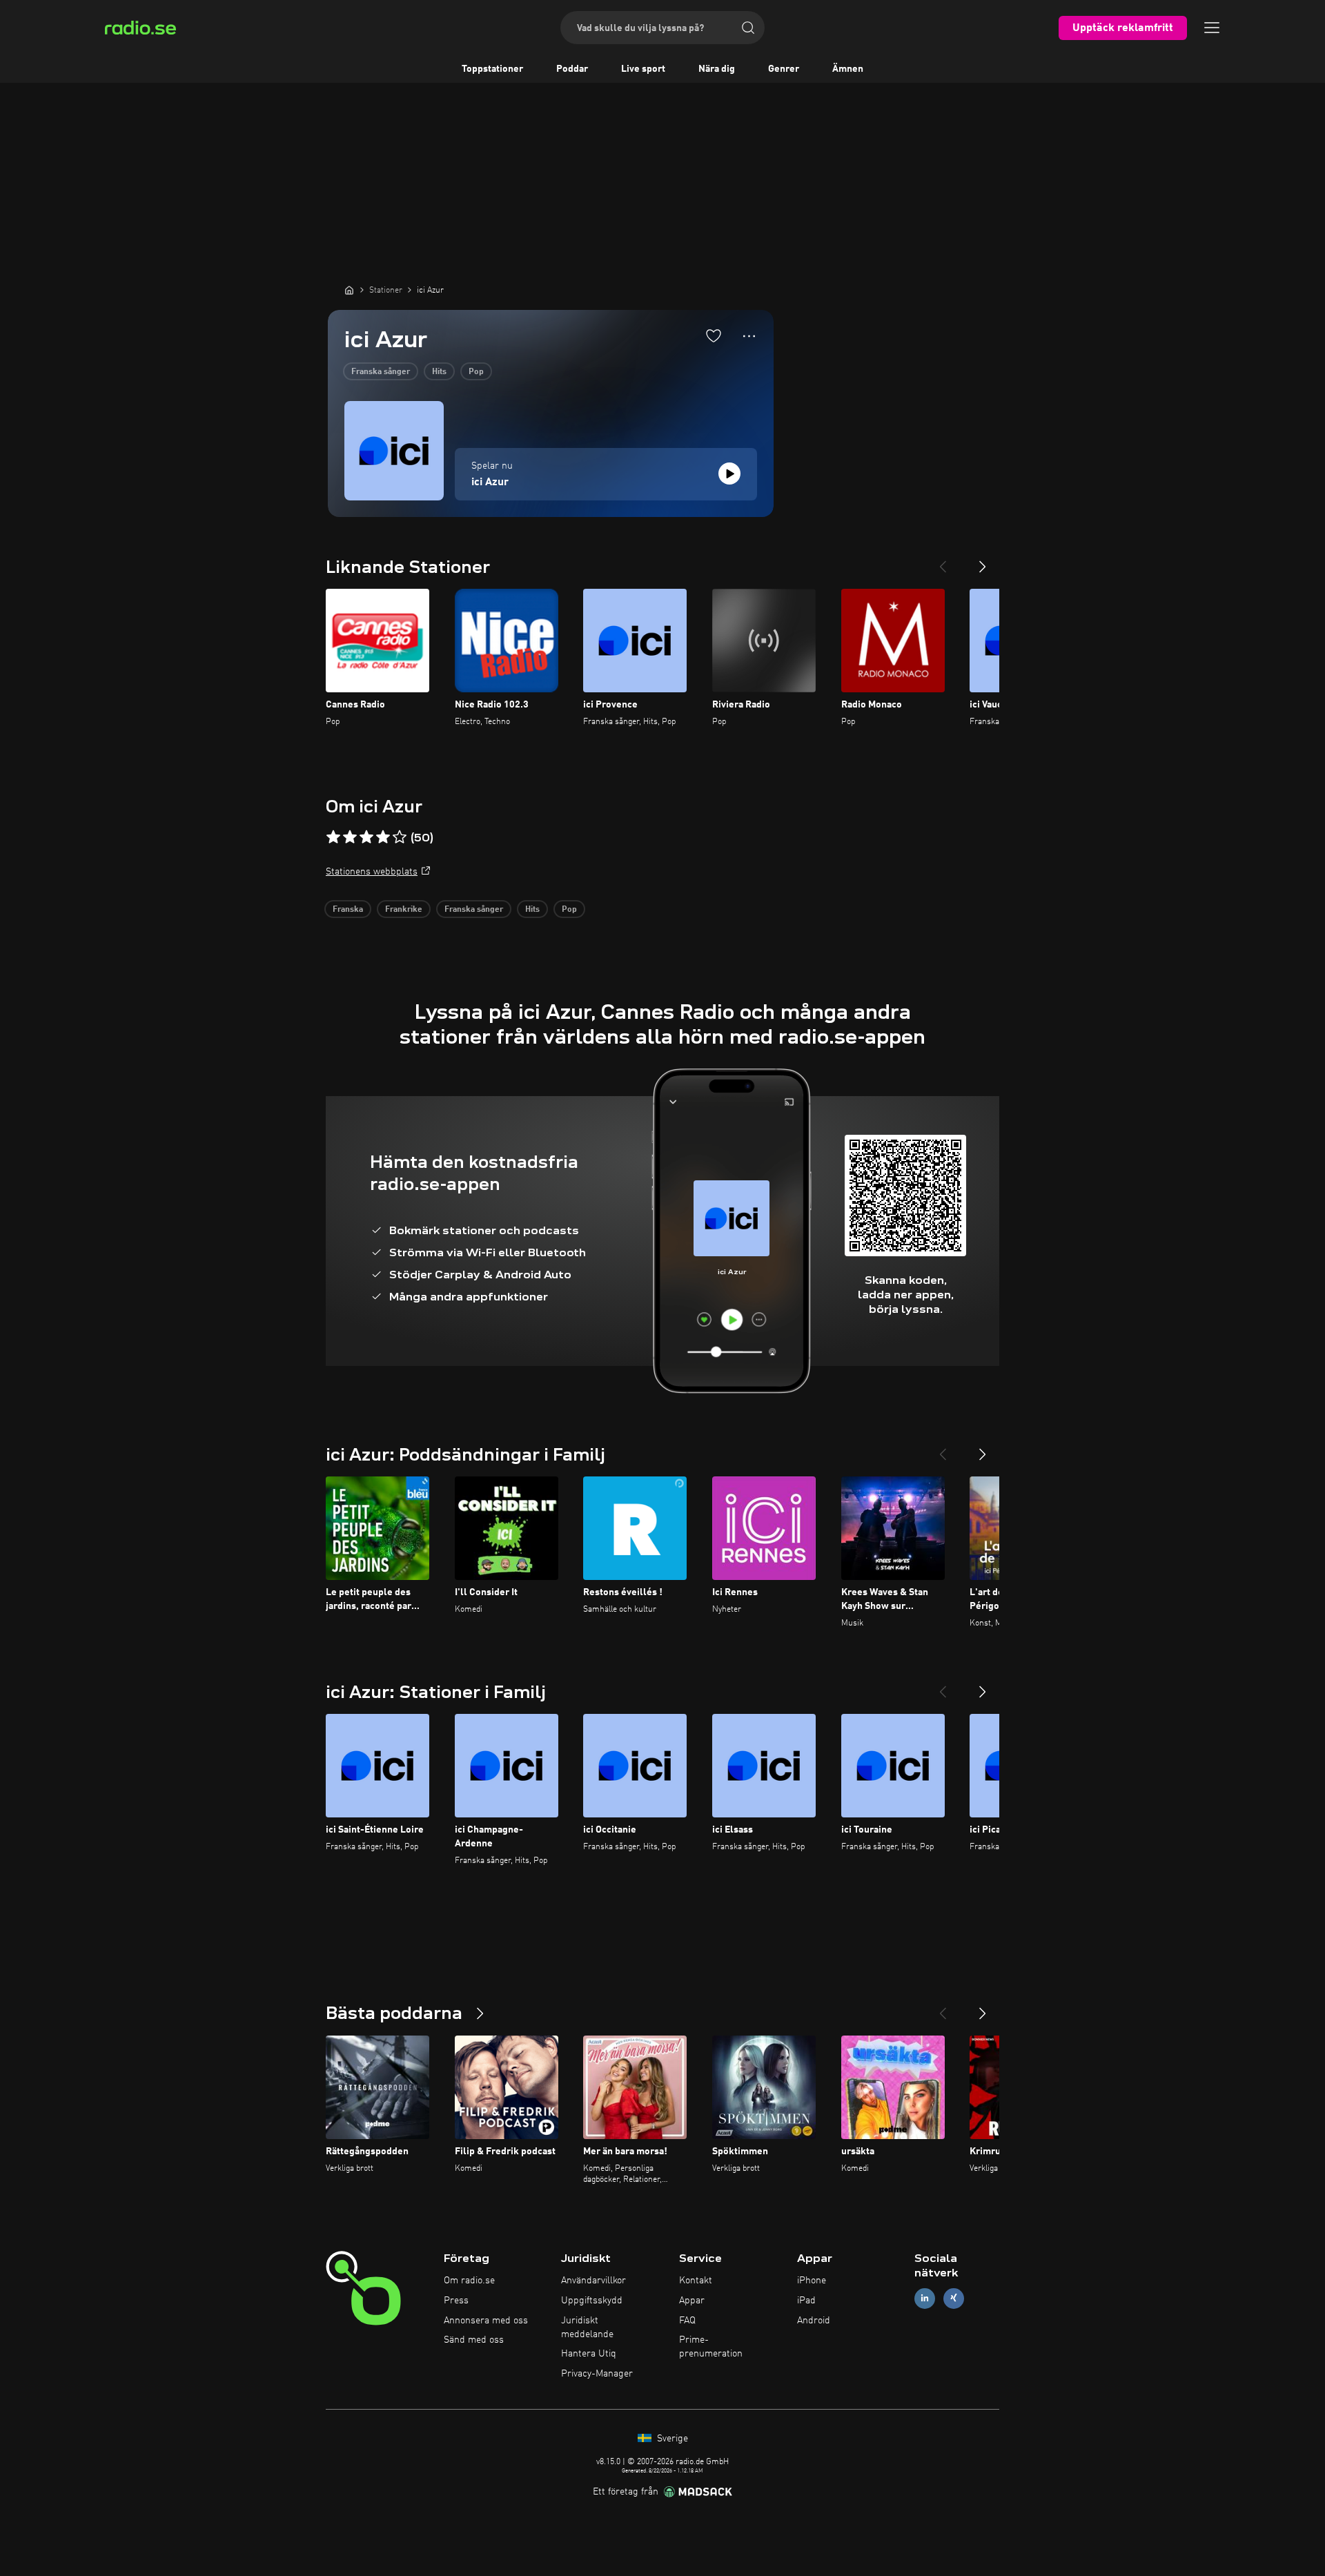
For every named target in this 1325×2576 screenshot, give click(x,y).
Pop (476, 372)
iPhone (812, 2281)
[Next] (983, 561)
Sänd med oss (474, 2340)
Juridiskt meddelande (587, 2328)
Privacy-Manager (597, 2374)
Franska (348, 910)
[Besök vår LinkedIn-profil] (925, 2298)
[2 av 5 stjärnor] (350, 837)
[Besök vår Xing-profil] (954, 2298)
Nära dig (717, 69)
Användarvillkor (593, 2281)
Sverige (671, 2439)
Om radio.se (469, 2281)
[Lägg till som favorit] (714, 335)
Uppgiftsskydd (592, 2301)
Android (814, 2321)
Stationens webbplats (372, 872)
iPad (806, 2301)
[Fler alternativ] (749, 336)
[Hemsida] (349, 290)
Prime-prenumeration (711, 2347)
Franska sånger (381, 372)
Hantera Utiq (589, 2354)
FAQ (687, 2321)
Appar (692, 2301)
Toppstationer (492, 69)
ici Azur (490, 482)
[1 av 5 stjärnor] (333, 837)
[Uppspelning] (729, 474)
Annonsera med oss (486, 2321)
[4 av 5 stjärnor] (383, 837)
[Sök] (748, 28)
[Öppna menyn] (1212, 28)
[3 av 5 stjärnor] (366, 837)
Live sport (643, 69)
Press (456, 2301)
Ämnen (848, 69)
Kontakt (696, 2281)
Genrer (784, 69)
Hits (439, 372)
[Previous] (943, 561)
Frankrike (404, 910)
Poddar (572, 69)
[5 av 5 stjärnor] (400, 837)
